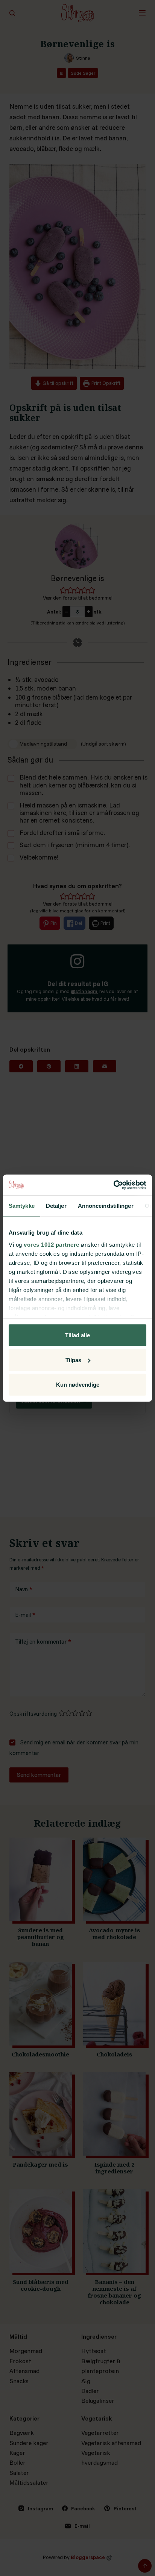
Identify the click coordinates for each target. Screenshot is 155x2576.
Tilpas (73, 1360)
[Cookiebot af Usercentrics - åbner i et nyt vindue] (113, 1185)
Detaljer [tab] (56, 1206)
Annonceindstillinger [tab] (106, 1206)
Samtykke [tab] (22, 1206)
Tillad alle (77, 1335)
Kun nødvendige (78, 1385)
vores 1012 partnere (52, 1244)
